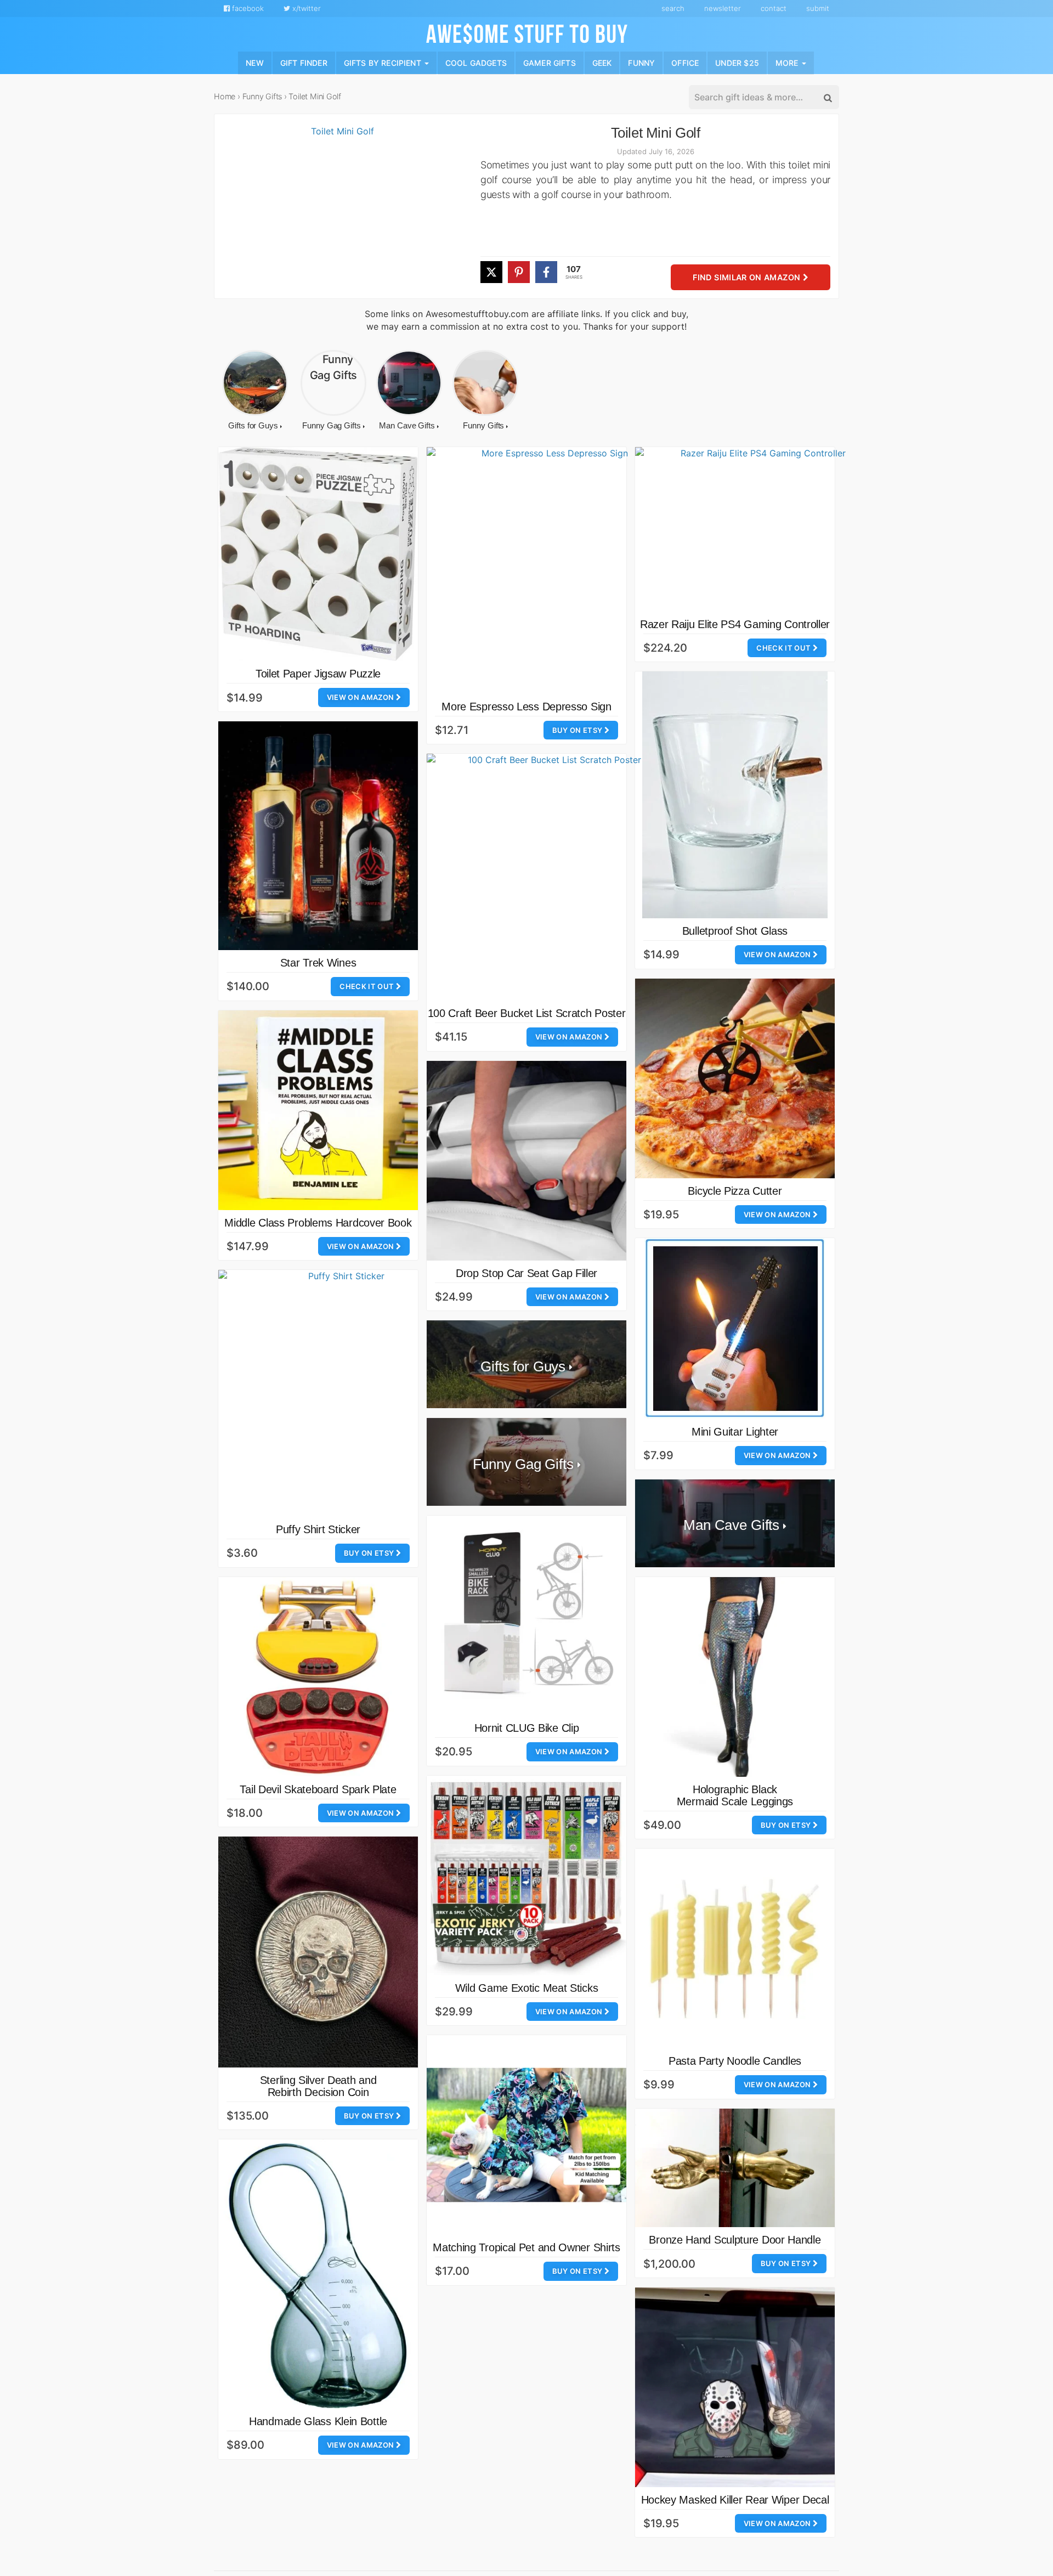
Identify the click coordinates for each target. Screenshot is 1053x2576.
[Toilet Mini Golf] (338, 212)
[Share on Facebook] (546, 272)
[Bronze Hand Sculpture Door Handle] (735, 2168)
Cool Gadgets (476, 62)
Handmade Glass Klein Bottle (318, 2421)
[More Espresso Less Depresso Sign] (550, 570)
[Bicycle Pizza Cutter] (735, 1078)
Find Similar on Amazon (748, 278)
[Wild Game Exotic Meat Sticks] (526, 1875)
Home (225, 96)
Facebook (247, 8)
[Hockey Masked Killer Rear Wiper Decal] (735, 2387)
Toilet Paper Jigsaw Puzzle (318, 674)
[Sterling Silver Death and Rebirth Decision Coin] (318, 1952)
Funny (641, 62)
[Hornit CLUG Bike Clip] (526, 1615)
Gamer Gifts (550, 62)
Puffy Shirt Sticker (318, 1529)
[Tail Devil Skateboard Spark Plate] (318, 1677)
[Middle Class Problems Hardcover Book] (318, 1110)
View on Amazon (361, 697)
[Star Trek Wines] (318, 836)
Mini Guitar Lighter (735, 1432)
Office (685, 62)
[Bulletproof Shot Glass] (735, 795)
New (255, 62)
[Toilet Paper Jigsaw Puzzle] (318, 554)
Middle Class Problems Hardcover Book (318, 1223)
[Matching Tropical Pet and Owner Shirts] (526, 2135)
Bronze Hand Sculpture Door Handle (735, 2240)
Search (673, 8)
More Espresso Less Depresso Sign (526, 707)
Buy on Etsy (578, 730)
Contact (774, 8)
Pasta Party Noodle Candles (735, 2061)
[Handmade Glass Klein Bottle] (318, 2274)
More (788, 62)
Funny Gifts (262, 96)
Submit (818, 8)
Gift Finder (304, 62)
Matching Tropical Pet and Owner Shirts (526, 2247)
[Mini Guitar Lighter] (735, 1329)
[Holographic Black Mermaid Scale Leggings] (735, 1677)
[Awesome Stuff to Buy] (527, 32)
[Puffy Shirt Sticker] (342, 1393)
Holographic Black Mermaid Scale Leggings (735, 1795)
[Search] (827, 98)
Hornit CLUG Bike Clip (527, 1728)
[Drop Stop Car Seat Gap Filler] (526, 1161)
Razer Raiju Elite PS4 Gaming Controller (735, 624)
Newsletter (723, 8)
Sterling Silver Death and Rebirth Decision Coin (318, 2086)
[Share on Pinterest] (519, 272)
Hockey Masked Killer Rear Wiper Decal (735, 2500)
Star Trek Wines (318, 963)
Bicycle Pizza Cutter (735, 1191)
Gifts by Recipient (384, 62)
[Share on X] (491, 272)
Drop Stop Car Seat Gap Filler (526, 1273)
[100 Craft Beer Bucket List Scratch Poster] (550, 877)
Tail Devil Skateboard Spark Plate (318, 1789)
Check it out (784, 648)
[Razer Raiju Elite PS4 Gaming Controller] (758, 529)
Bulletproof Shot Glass (735, 931)
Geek (602, 62)
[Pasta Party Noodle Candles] (735, 1948)
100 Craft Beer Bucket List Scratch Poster (527, 1013)
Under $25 (737, 62)
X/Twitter (305, 8)
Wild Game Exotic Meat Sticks (527, 1988)
